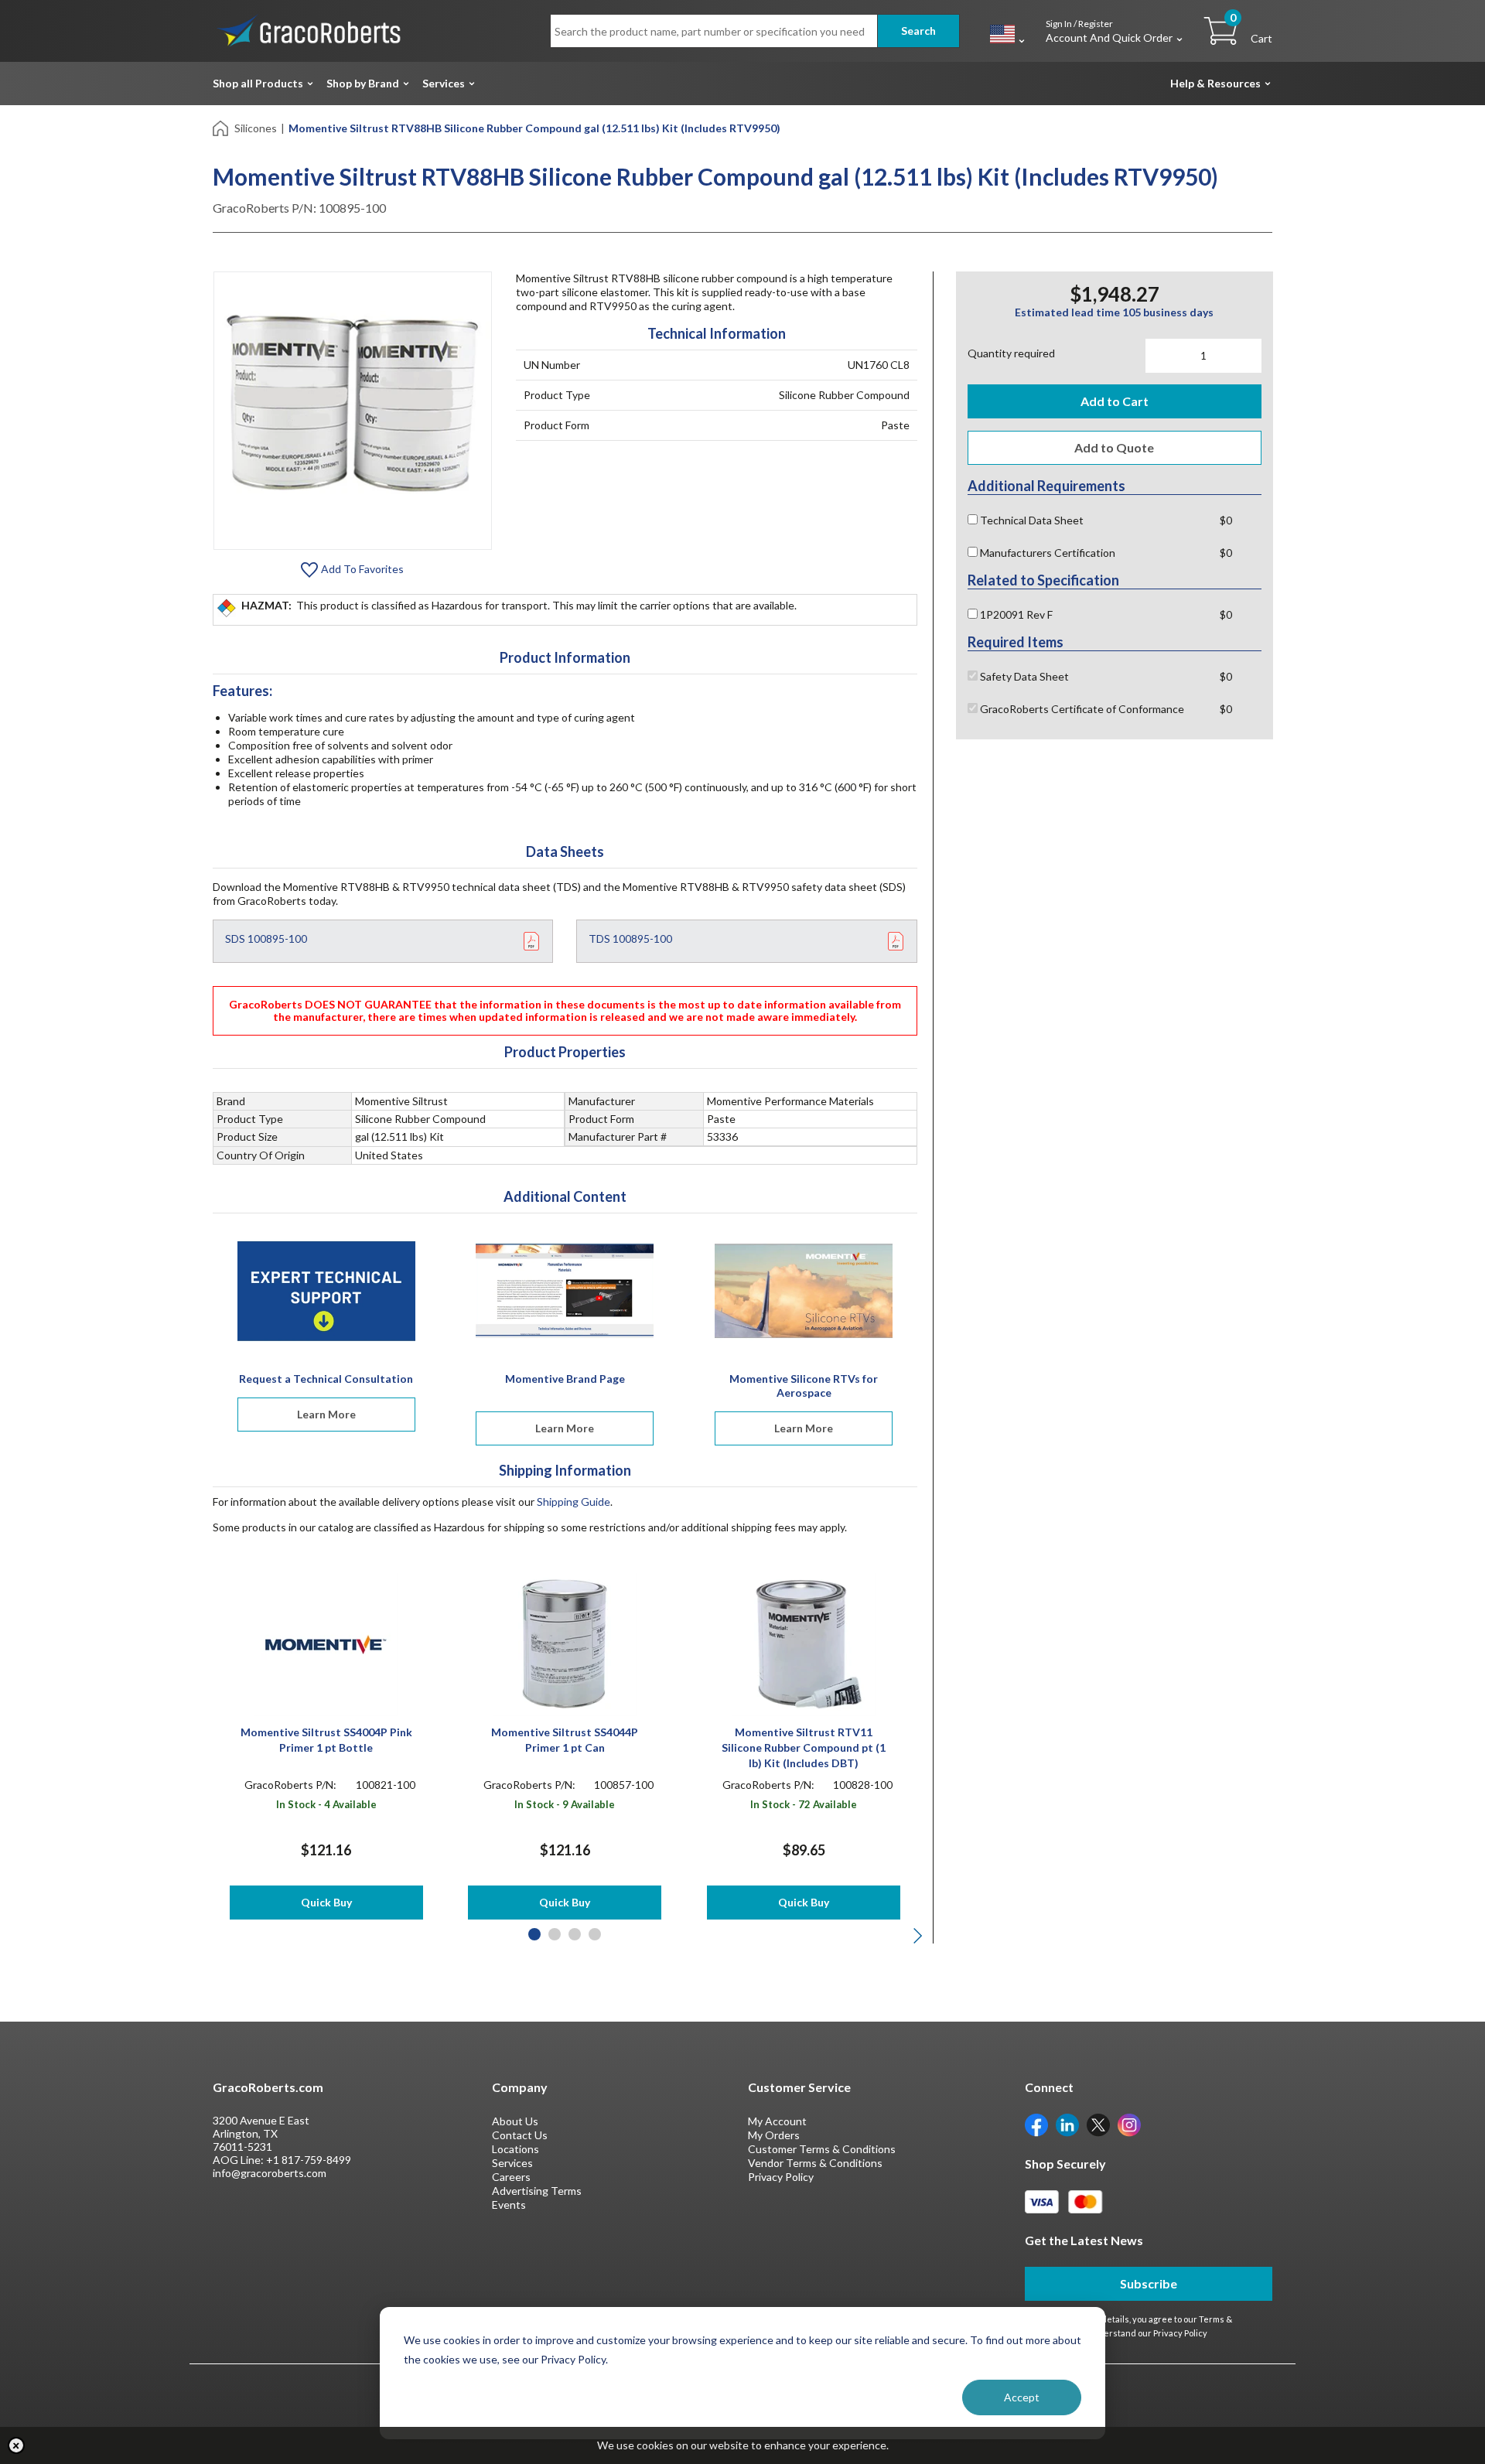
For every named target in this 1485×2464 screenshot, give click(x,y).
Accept (1022, 2397)
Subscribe (1149, 2283)
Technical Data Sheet (1031, 520)
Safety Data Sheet (1023, 676)
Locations (515, 2149)
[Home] (222, 127)
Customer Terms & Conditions (822, 2149)
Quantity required (1011, 353)
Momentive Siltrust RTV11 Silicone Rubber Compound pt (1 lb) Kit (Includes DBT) (804, 1747)
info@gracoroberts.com (270, 2173)
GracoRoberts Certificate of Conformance (1081, 709)
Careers (511, 2177)
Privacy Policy (781, 2177)
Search (918, 31)
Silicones (256, 128)
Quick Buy (326, 1902)
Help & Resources (1215, 83)
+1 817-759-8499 (309, 2160)
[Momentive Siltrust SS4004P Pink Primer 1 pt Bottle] (326, 1643)
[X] (1098, 2124)
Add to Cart (1115, 401)
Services (444, 83)
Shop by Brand (363, 83)
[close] (16, 2445)
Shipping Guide (574, 1502)
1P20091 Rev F (1015, 614)
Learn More (326, 1414)
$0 (1226, 520)
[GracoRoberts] (309, 30)
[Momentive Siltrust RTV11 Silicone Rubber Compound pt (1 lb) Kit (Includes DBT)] (804, 1643)
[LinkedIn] (1067, 2124)
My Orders (774, 2135)
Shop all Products (258, 83)
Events (509, 2205)
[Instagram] (1129, 2124)
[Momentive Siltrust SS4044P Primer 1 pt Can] (565, 1643)
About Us (515, 2121)
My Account (777, 2121)
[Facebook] (1036, 2124)
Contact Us (520, 2135)
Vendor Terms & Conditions (815, 2163)
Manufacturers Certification (1046, 553)
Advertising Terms (537, 2191)
